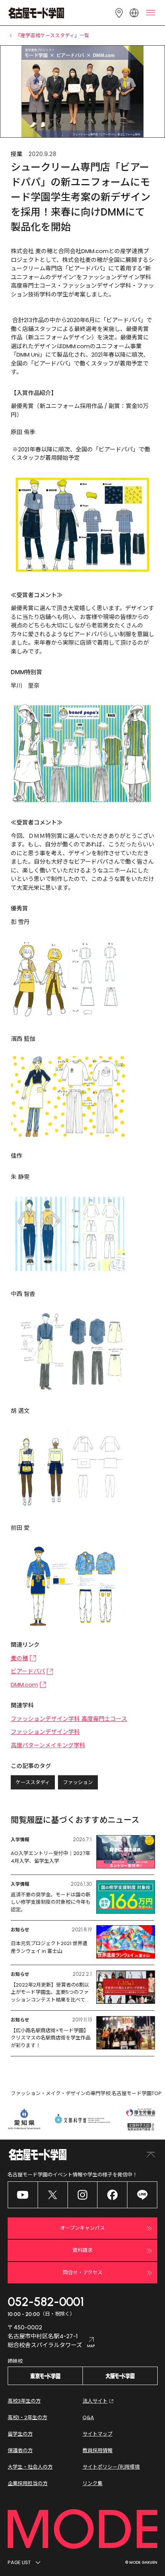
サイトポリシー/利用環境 (111, 2467)
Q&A (88, 2417)
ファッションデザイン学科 (45, 1732)
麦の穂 (19, 1658)
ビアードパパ (28, 1671)
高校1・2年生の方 (27, 2417)
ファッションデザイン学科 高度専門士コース (69, 1719)
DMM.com (24, 1685)
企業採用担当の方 (28, 2483)
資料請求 (82, 2250)
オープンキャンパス (82, 2228)
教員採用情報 (97, 2450)
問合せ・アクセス (83, 2272)
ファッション (78, 1782)
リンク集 (92, 2483)
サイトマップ (97, 2434)
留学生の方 (20, 2434)
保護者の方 (20, 2450)
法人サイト (95, 2401)
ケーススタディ (33, 1782)
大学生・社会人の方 (30, 2467)
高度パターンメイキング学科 (48, 1745)
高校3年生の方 (24, 2401)
